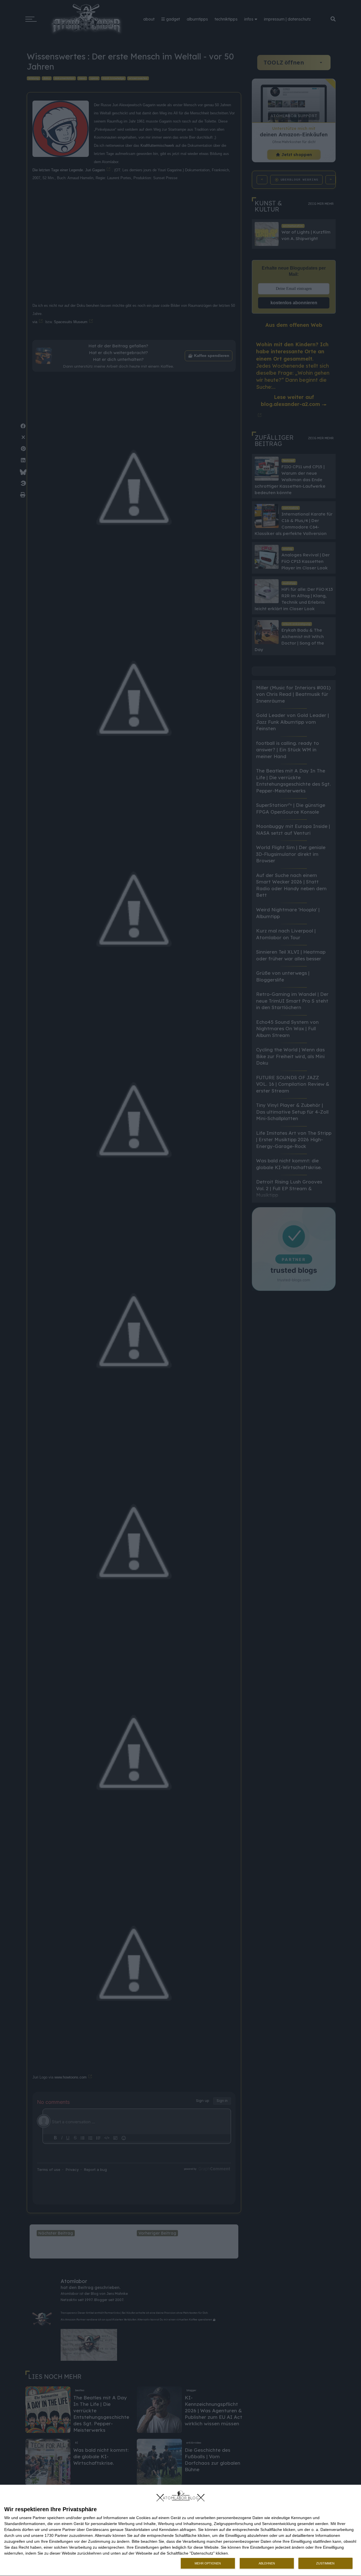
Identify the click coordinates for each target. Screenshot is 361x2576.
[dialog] (180, 2531)
